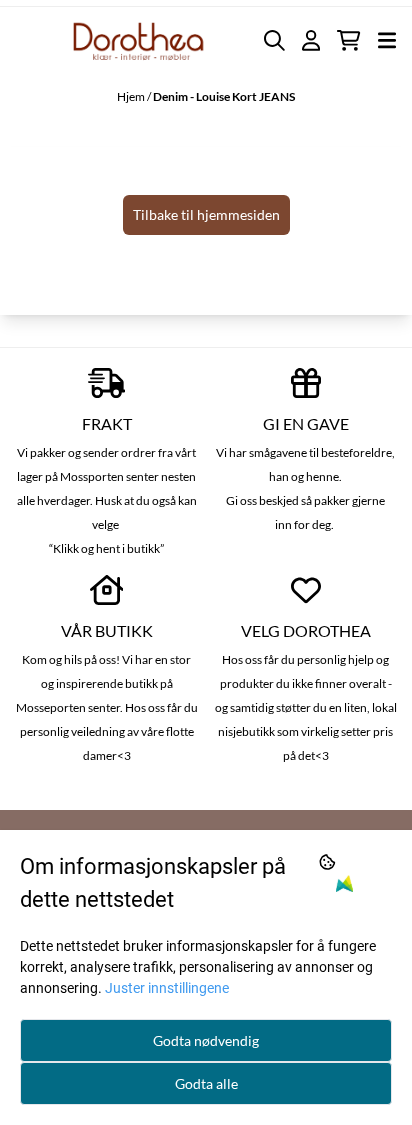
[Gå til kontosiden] (311, 40)
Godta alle (206, 1083)
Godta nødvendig (206, 1040)
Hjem (132, 96)
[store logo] (139, 40)
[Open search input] (274, 40)
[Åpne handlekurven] (348, 40)
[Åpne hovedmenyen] (387, 40)
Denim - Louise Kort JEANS (224, 96)
